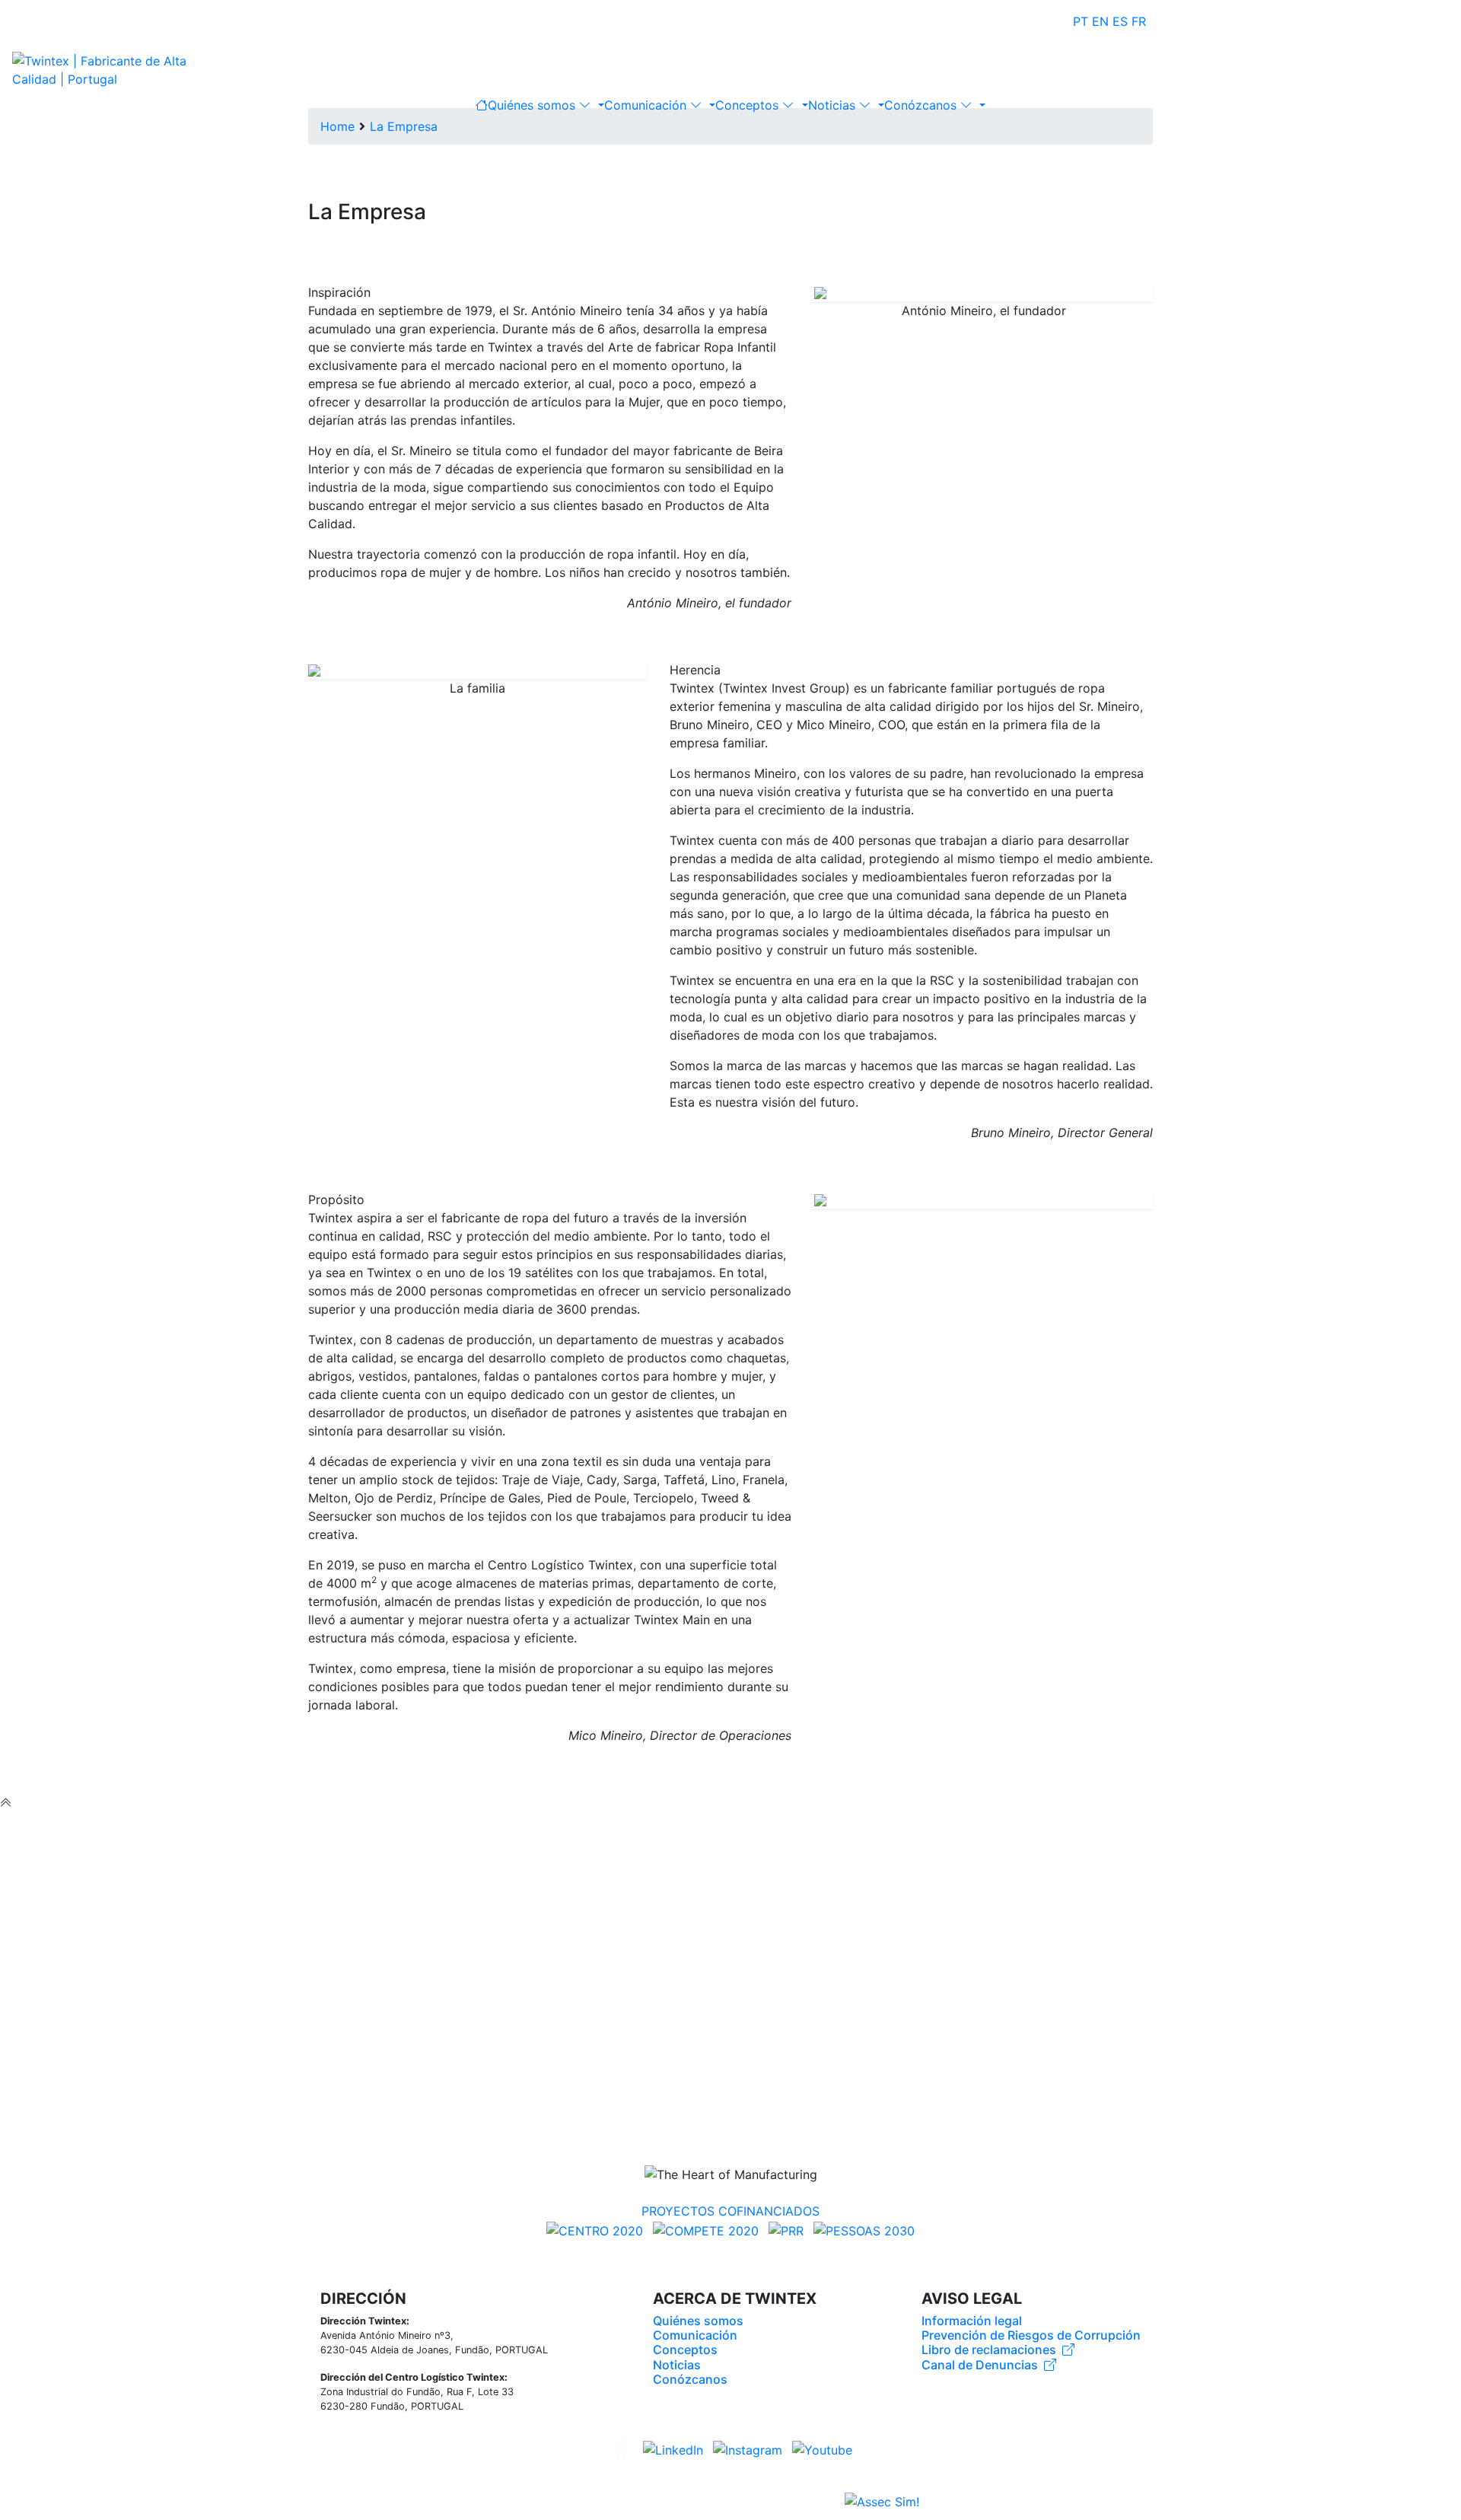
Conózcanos (922, 105)
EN (1100, 21)
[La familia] (477, 670)
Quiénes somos (533, 105)
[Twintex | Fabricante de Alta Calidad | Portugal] (111, 68)
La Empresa (404, 126)
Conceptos (749, 105)
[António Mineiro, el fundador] (984, 292)
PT (1081, 21)
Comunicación (647, 105)
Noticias (834, 105)
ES (1120, 21)
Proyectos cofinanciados (730, 2211)
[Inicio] (482, 105)
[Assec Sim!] (882, 2502)
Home (337, 126)
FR (1139, 21)
